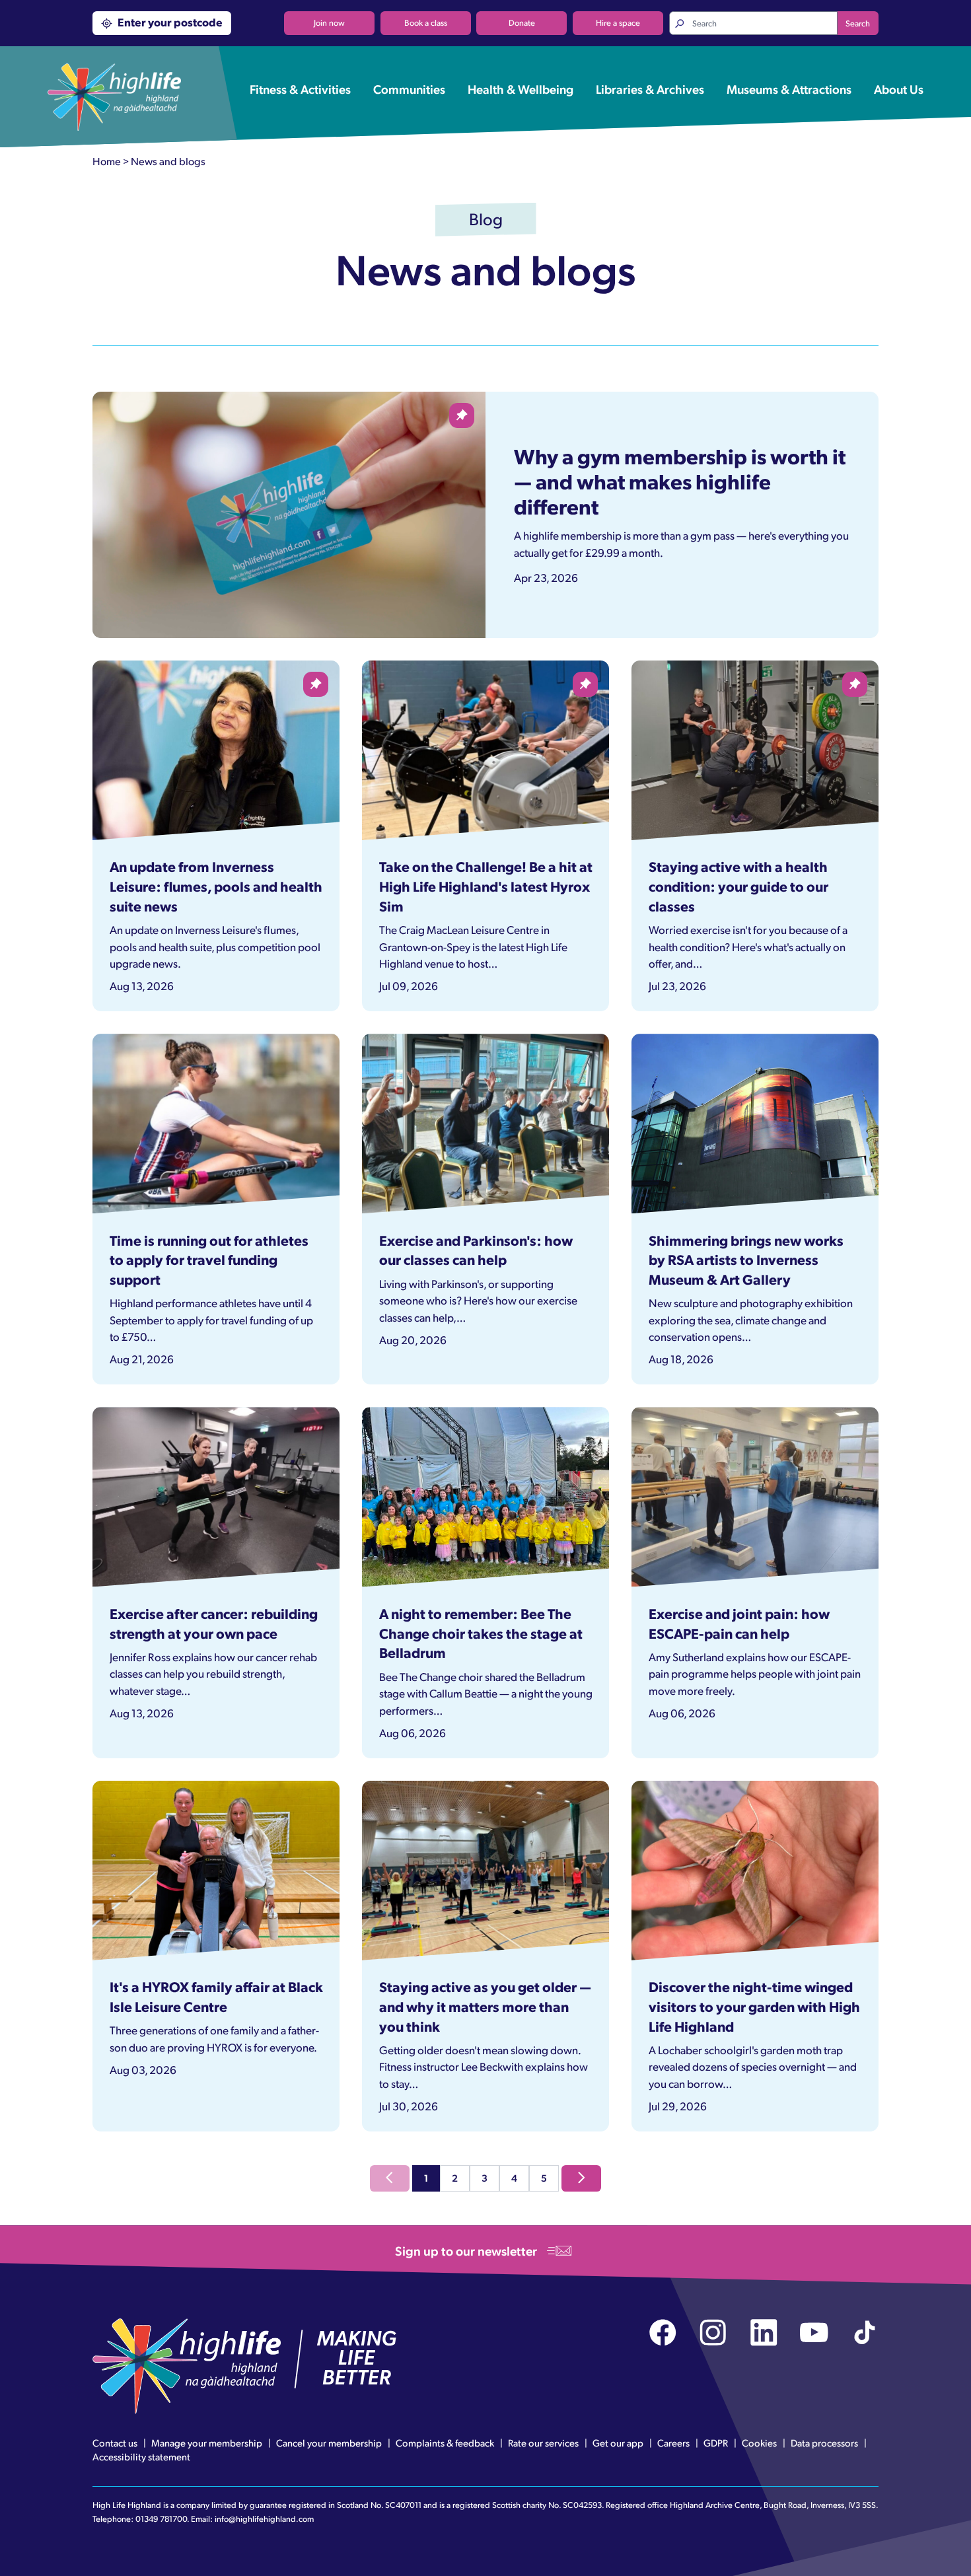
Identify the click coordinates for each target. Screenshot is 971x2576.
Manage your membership (207, 2443)
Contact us (115, 2443)
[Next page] (581, 2178)
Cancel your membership (329, 2443)
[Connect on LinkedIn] (764, 2333)
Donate (522, 22)
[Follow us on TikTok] (865, 2333)
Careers (673, 2443)
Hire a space (618, 22)
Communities (409, 89)
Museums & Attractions (789, 89)
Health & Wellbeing (521, 89)
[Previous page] (390, 2178)
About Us (899, 89)
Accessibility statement (141, 2456)
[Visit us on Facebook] (663, 2333)
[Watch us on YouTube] (814, 2333)
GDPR (716, 2443)
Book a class (426, 22)
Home (107, 161)
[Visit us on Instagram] (713, 2333)
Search (858, 23)
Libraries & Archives (650, 89)
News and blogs (168, 161)
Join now (329, 22)
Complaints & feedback (445, 2443)
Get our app (618, 2443)
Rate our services (543, 2443)
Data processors (824, 2443)
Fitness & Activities (300, 89)
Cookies (759, 2443)
